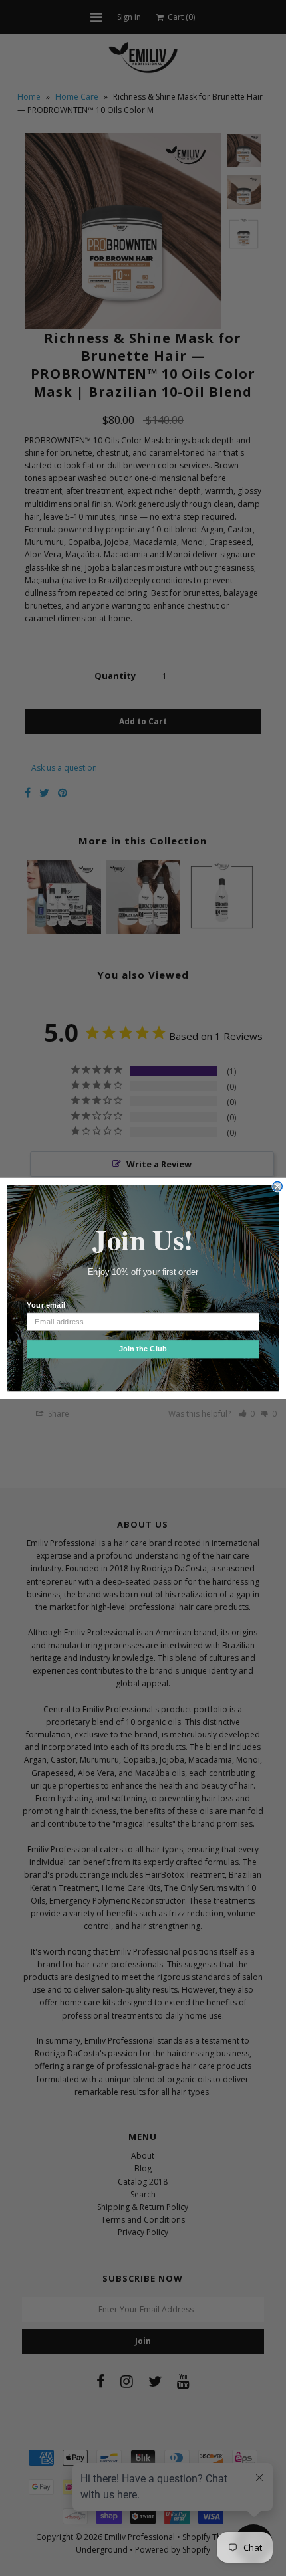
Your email (46, 1305)
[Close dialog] (277, 1186)
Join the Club (143, 1349)
